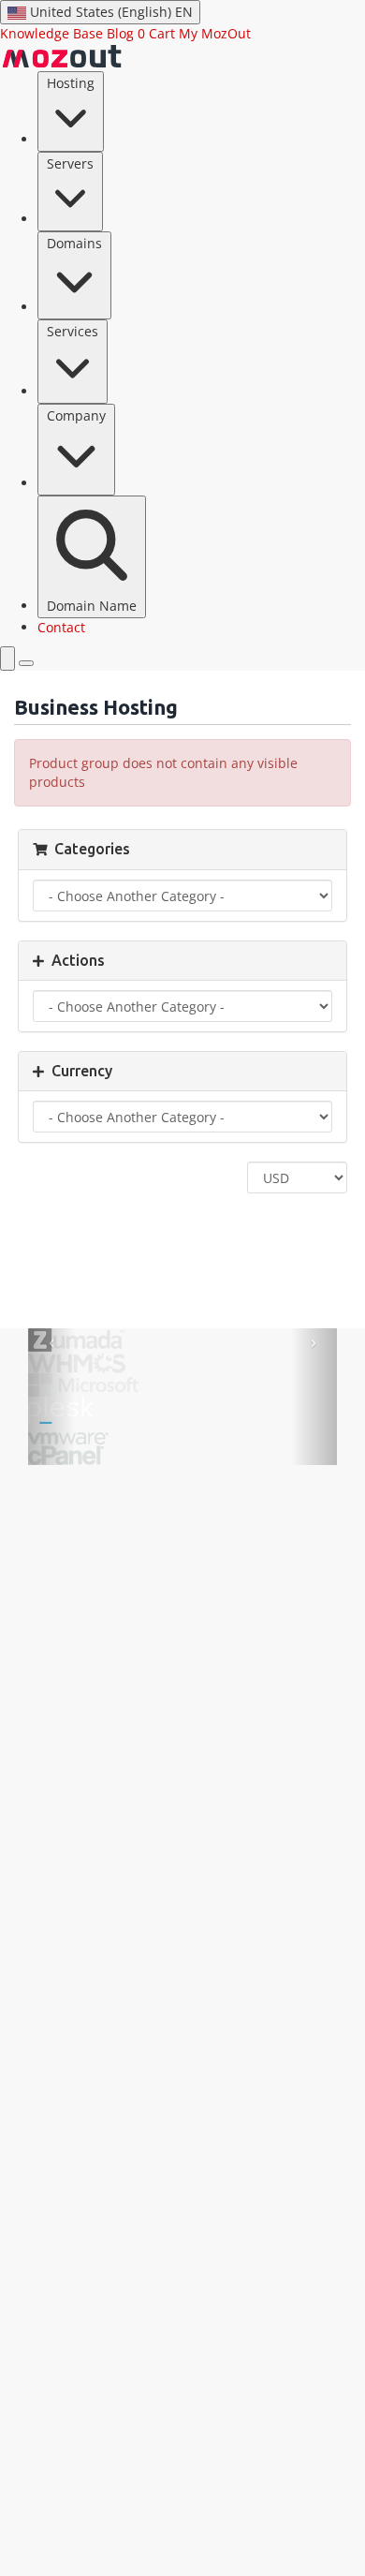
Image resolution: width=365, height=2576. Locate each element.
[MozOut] (62, 56)
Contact (61, 627)
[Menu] (26, 663)
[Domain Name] (7, 659)
